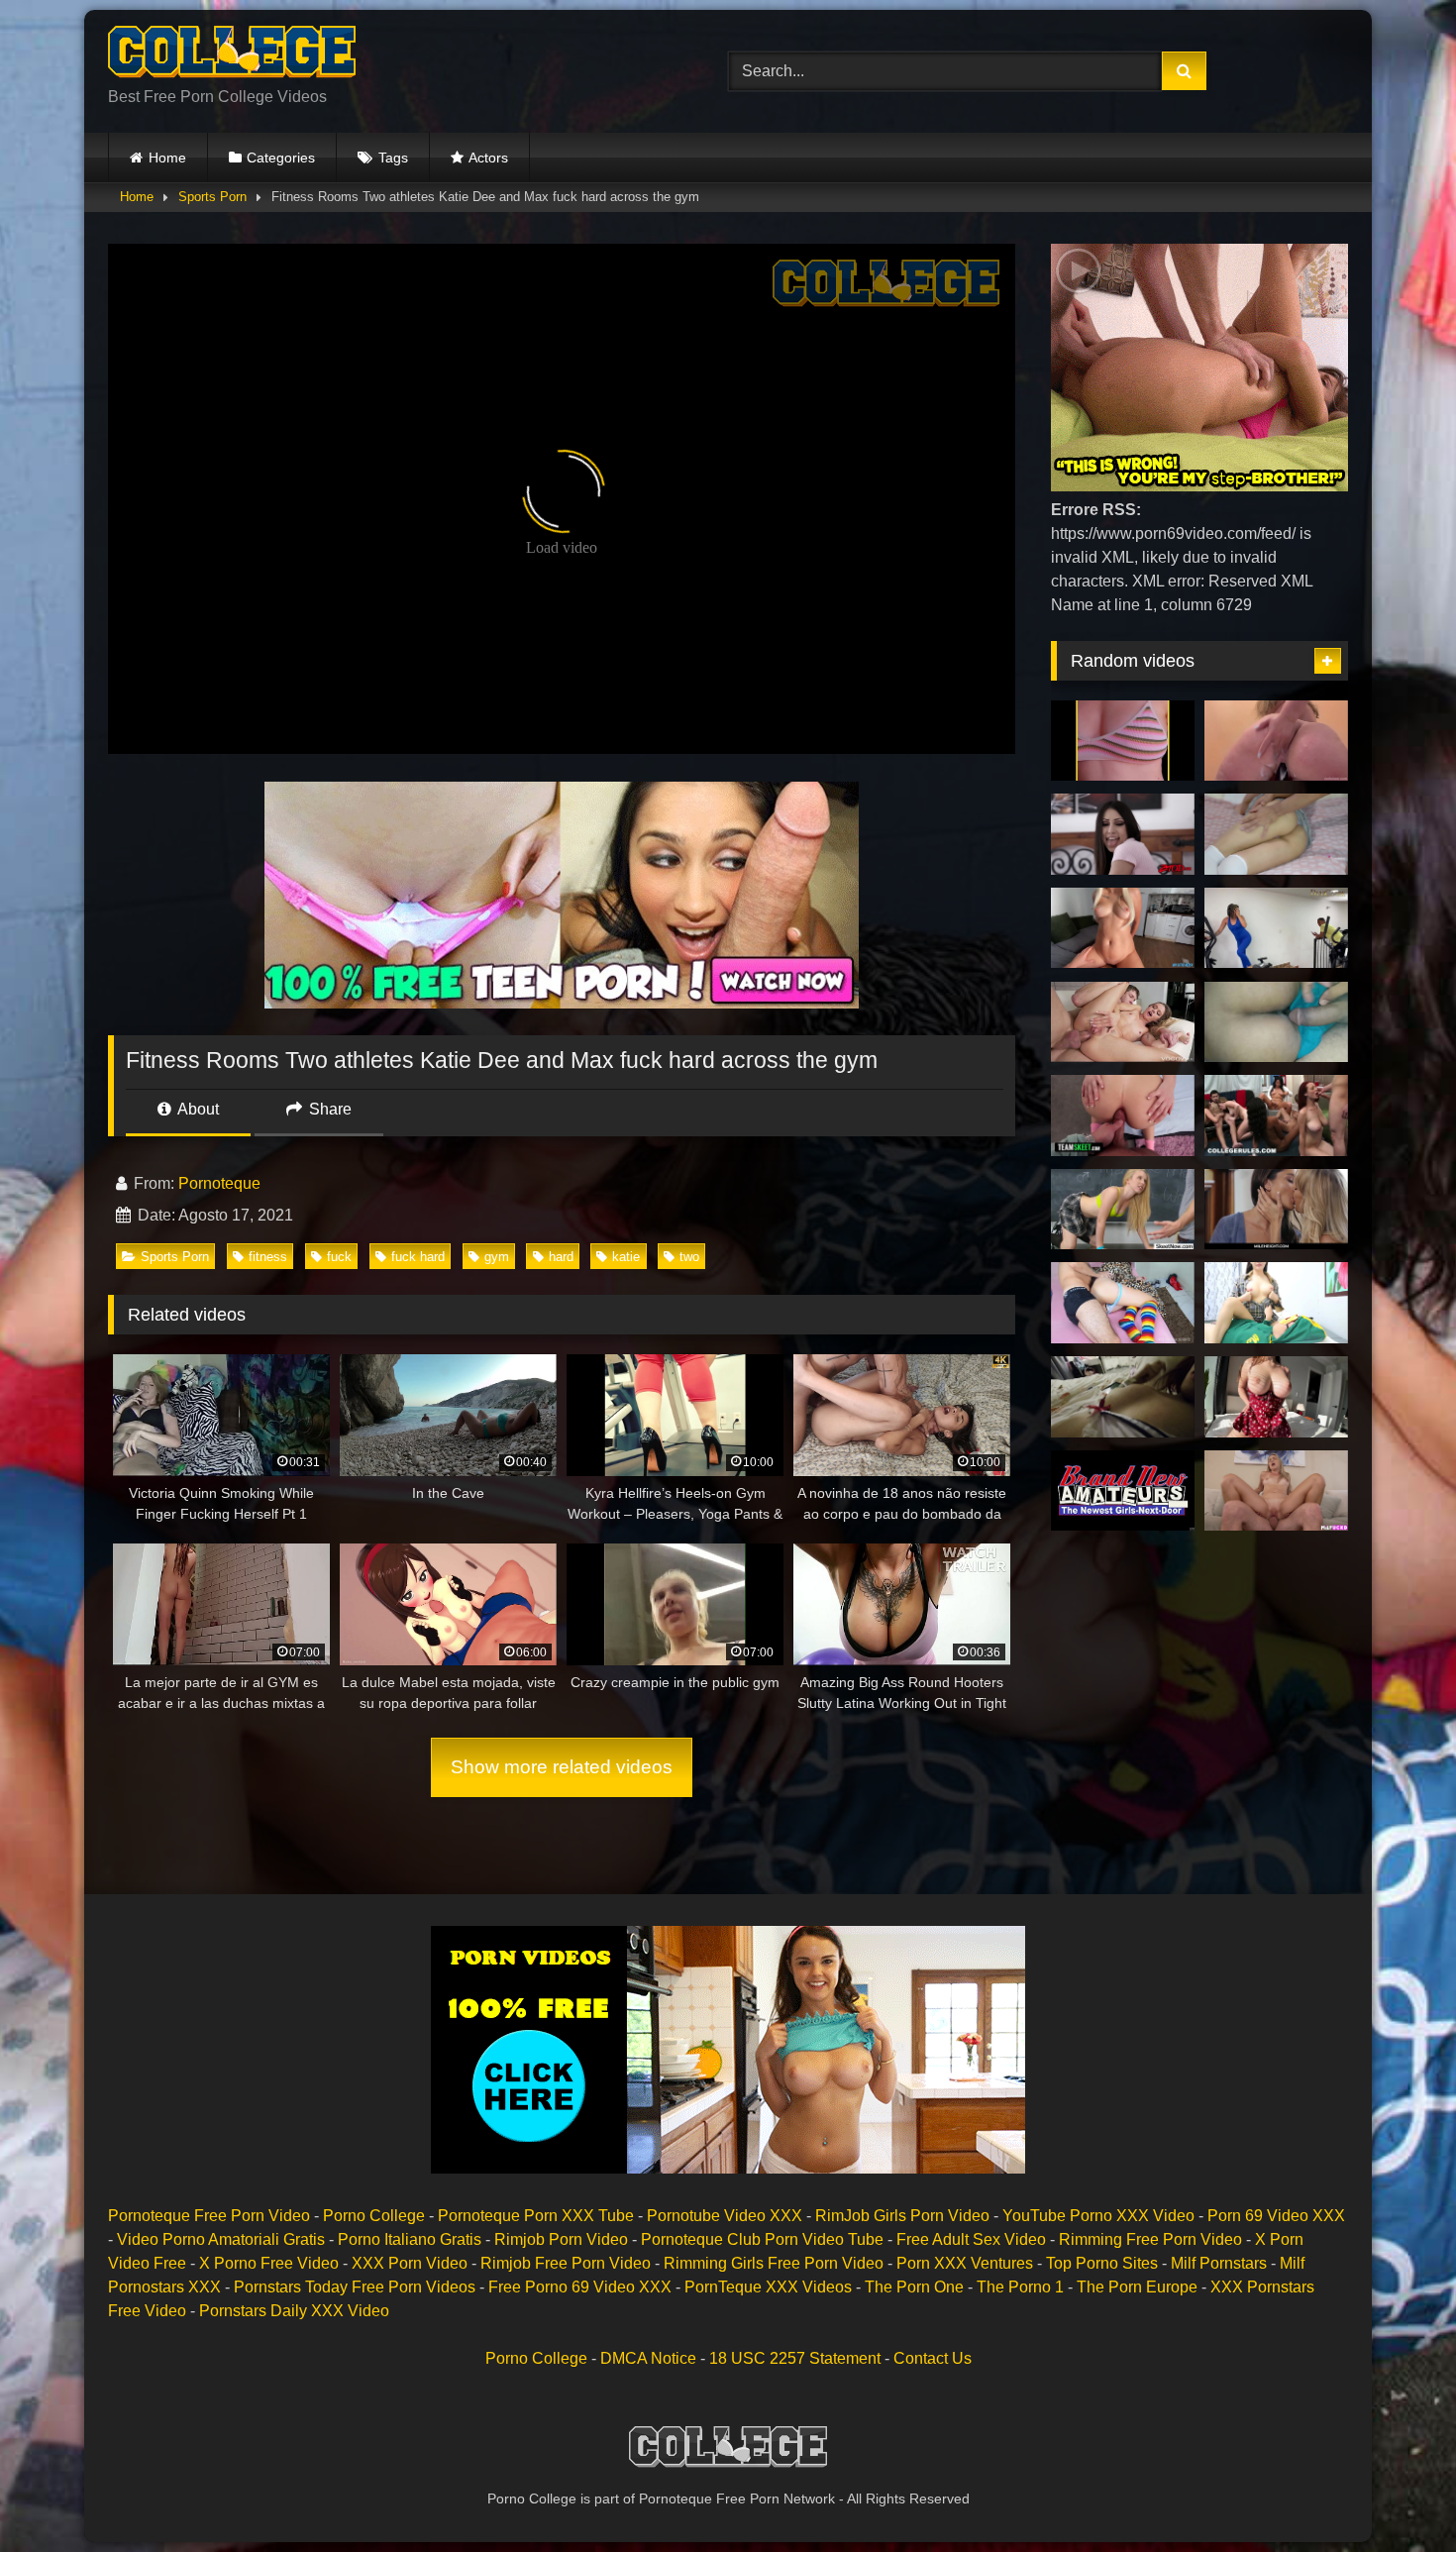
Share (328, 1109)
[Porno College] (232, 55)
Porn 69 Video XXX (1276, 2216)
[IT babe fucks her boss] (1276, 1491)
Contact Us (933, 2358)
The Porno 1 (1020, 2287)
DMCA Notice (648, 2358)
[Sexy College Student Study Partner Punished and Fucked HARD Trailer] (1123, 1397)
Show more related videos (562, 1767)
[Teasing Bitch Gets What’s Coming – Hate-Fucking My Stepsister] (1123, 1116)
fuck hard (418, 1257)
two (689, 1257)
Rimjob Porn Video (561, 2239)
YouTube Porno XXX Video (1098, 2216)
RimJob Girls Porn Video (902, 2216)
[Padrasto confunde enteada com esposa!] (1123, 1303)
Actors (488, 158)
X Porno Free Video (269, 2263)
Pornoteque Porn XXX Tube (536, 2216)
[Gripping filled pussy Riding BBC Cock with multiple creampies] (1276, 741)
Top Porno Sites (1102, 2263)
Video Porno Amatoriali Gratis (221, 2239)
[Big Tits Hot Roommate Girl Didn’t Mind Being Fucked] (1276, 1397)
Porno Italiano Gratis (410, 2239)
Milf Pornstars (1219, 2263)
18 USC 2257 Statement (795, 2358)
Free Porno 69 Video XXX (580, 2287)
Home (167, 158)
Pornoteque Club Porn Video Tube (762, 2239)
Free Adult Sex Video (971, 2239)
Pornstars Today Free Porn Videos (355, 2287)
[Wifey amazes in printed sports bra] (1123, 741)
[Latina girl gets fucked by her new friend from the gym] (1276, 928)
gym (497, 1257)
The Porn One (914, 2287)
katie (626, 1257)
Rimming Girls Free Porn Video (774, 2263)
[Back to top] (1395, 2493)
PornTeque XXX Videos (768, 2287)
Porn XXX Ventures (965, 2263)
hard (561, 1257)
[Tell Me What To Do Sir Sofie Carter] (1123, 1210)
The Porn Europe (1137, 2287)
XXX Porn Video (410, 2263)
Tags (393, 158)
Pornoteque (219, 1183)
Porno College (374, 2216)
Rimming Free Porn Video (1150, 2239)
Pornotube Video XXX (725, 2216)
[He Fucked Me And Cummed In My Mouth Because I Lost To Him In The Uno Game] (1123, 928)
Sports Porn (212, 197)
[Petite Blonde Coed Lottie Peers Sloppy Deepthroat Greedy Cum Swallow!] (1123, 1491)
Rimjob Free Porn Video (566, 2263)
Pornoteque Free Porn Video (209, 2216)
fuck (339, 1257)
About (197, 1109)
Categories (281, 158)
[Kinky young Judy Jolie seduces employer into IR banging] (1123, 834)
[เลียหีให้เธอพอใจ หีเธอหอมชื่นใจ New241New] (1276, 1303)
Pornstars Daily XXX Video (294, 2311)
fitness (268, 1257)
